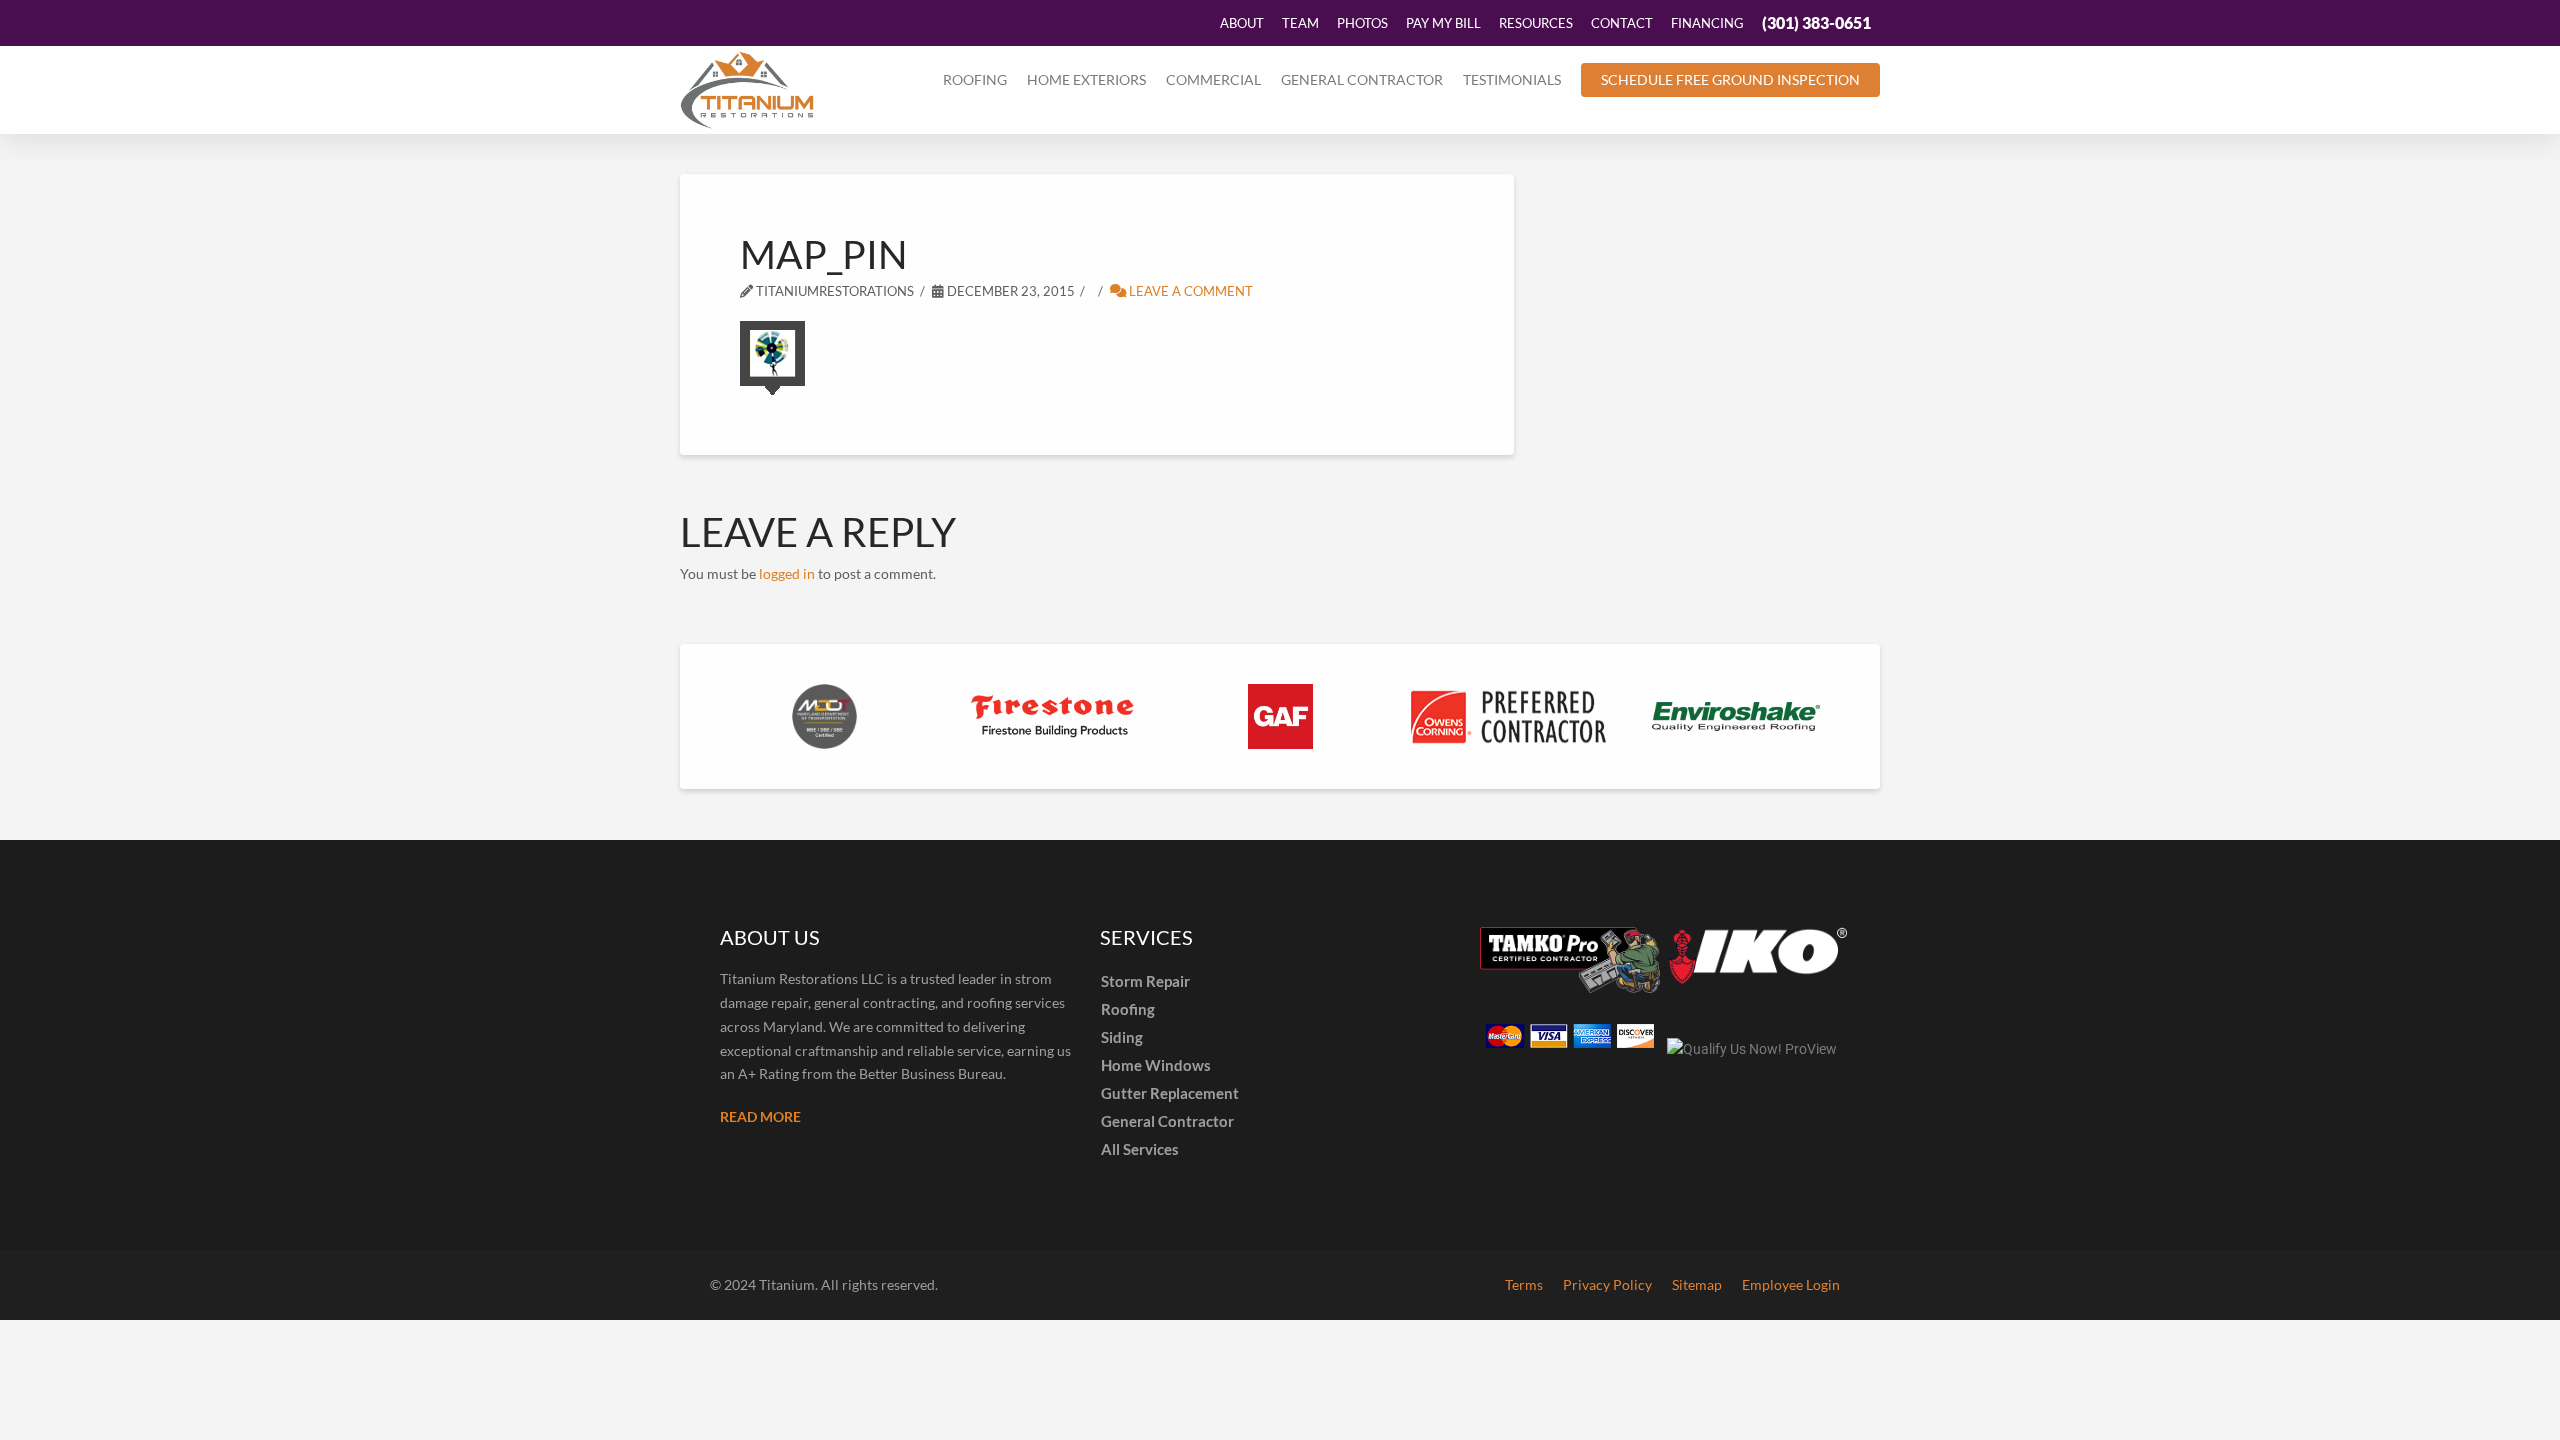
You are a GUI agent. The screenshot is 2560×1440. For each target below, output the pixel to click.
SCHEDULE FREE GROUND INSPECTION (1730, 79)
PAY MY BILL (1443, 23)
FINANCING (1707, 23)
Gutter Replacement (1170, 1093)
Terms (1524, 1284)
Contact (1622, 23)
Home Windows (1156, 1065)
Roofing (975, 79)
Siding (1122, 1037)
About (1242, 23)
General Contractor (1362, 79)
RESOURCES (1536, 23)
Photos (1362, 23)
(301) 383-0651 (1816, 22)
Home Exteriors (1086, 79)
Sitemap (1697, 1284)
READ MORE (760, 1116)
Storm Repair (1145, 981)
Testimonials (1512, 79)
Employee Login (1791, 1284)
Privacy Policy (1607, 1284)
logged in (787, 573)
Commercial (1213, 79)
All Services (1140, 1149)
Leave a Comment (1189, 291)
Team (1300, 23)
